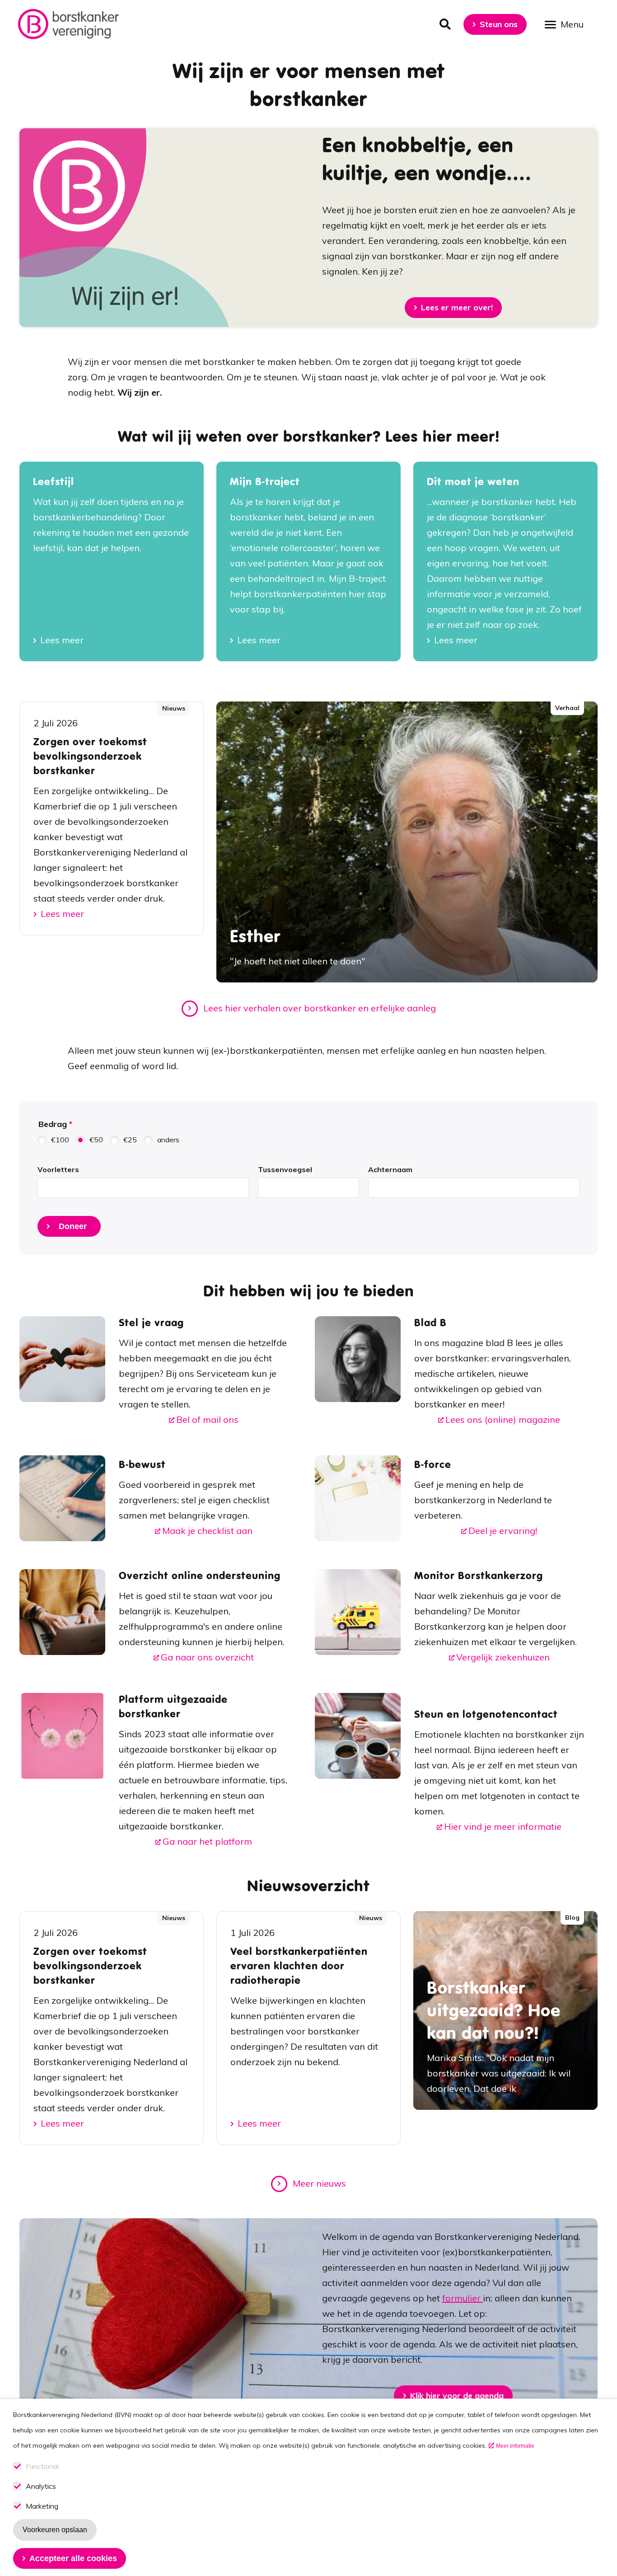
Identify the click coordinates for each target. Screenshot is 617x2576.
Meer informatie (515, 2446)
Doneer (73, 1226)
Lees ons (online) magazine (503, 1419)
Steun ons (499, 24)
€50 (96, 1140)
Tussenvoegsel (285, 1169)
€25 (130, 1140)
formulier (463, 2298)
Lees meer (62, 640)
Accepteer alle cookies (73, 2558)
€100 (60, 1140)
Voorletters (58, 1169)
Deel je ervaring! (503, 1531)
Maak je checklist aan (207, 1531)
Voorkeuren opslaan (55, 2530)
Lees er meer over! (457, 307)
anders (168, 1140)
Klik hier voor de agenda (457, 2396)
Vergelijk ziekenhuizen (503, 1657)
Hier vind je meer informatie (503, 1826)
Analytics (41, 2486)
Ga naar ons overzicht (207, 1657)
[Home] (68, 24)
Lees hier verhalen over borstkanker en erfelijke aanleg (320, 1008)
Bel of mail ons (207, 1419)
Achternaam (390, 1169)
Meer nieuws (319, 2183)
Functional (42, 2466)
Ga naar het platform (207, 1841)
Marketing (42, 2506)
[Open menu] (567, 24)
